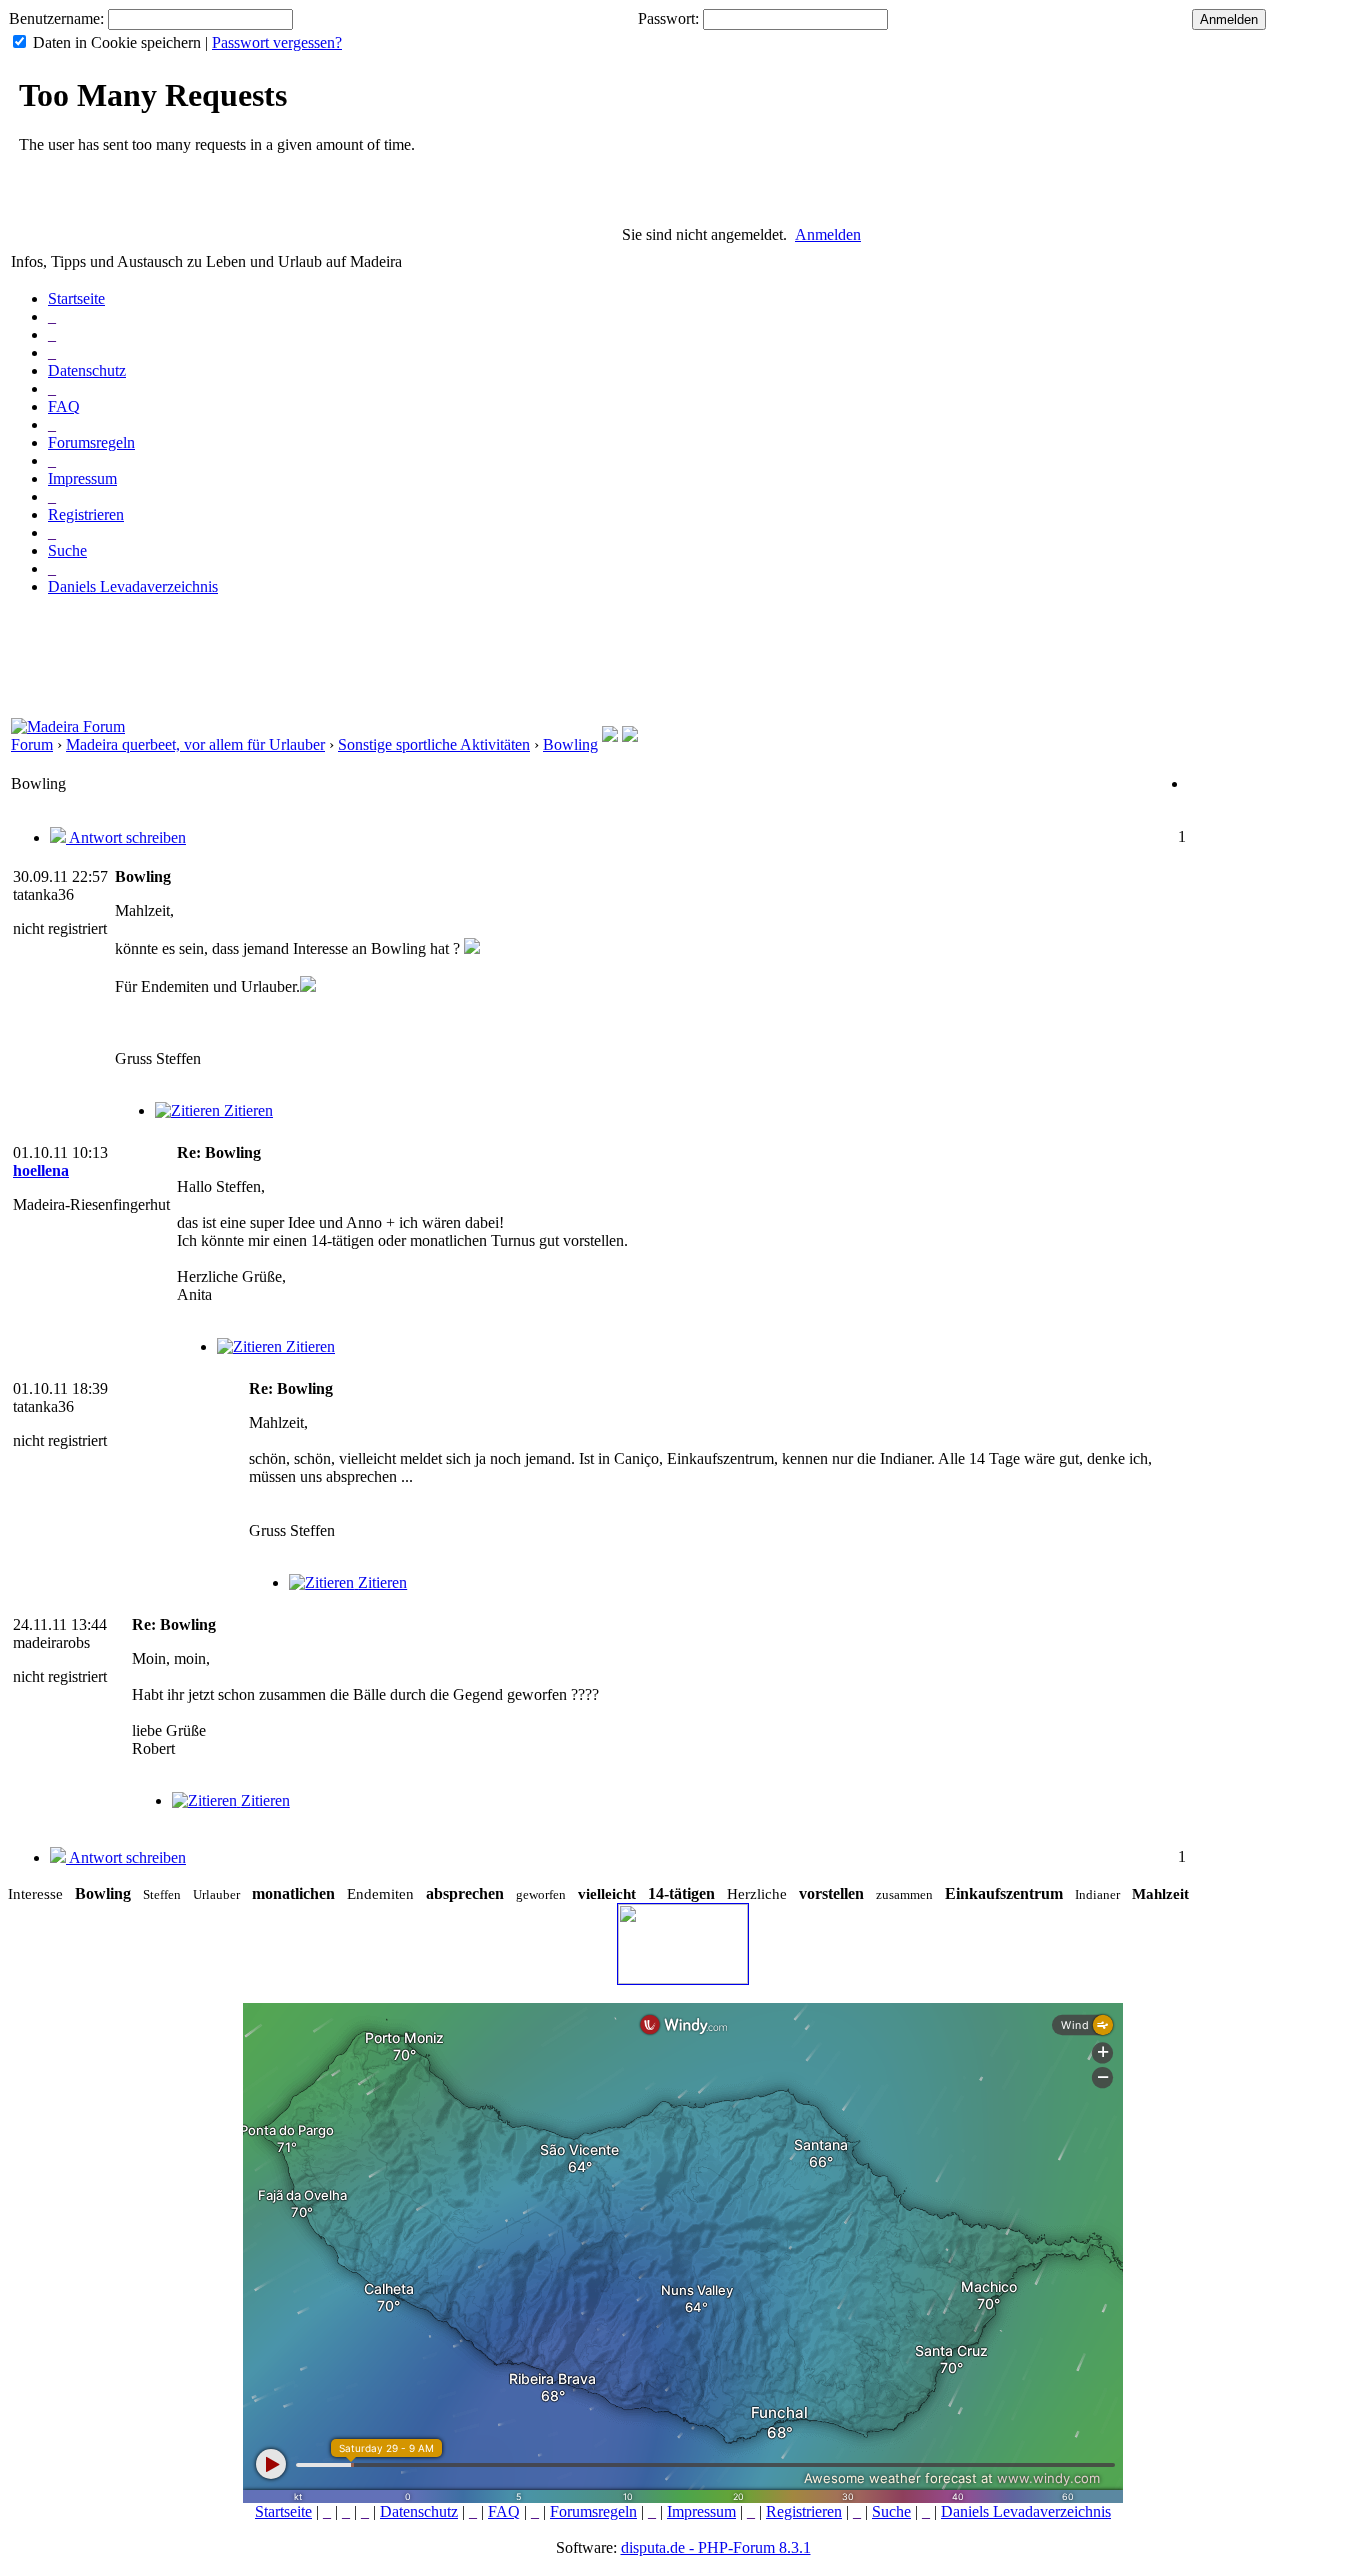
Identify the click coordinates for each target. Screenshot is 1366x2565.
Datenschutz (87, 370)
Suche (67, 550)
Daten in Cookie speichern (117, 42)
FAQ (64, 406)
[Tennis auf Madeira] (610, 736)
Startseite (76, 298)
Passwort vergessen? (277, 42)
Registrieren (86, 514)
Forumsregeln (91, 442)
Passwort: (668, 18)
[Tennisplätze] (630, 736)
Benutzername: (56, 18)
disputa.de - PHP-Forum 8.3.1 (716, 2547)
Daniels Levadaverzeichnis (133, 586)
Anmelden (828, 234)
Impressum (82, 478)
